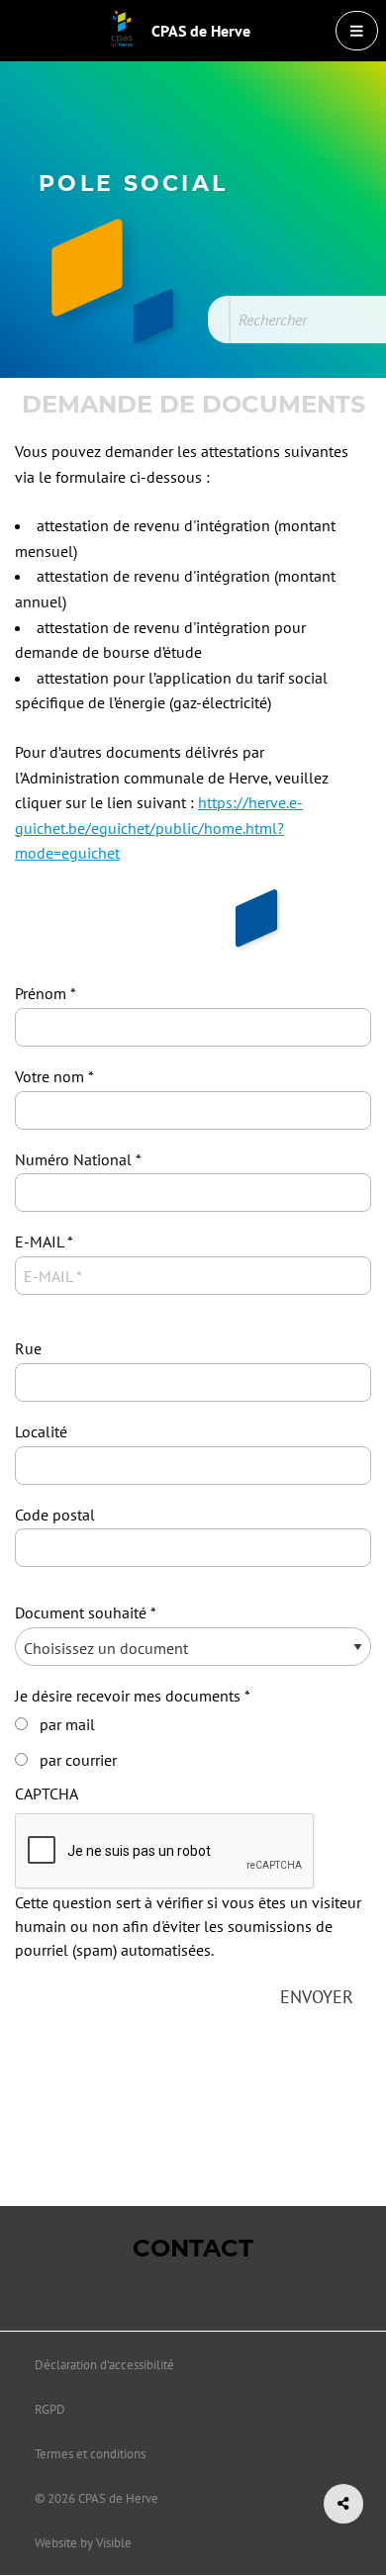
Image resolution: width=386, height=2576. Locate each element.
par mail (67, 1724)
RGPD (50, 2409)
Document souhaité (81, 1612)
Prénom (41, 993)
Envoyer (317, 1997)
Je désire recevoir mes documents (128, 1696)
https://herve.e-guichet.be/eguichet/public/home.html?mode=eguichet (159, 828)
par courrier (78, 1760)
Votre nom (49, 1076)
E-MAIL (39, 1242)
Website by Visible (83, 2543)
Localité (41, 1431)
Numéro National (73, 1159)
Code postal (55, 1515)
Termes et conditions (90, 2454)
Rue (28, 1348)
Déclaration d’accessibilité (104, 2365)
